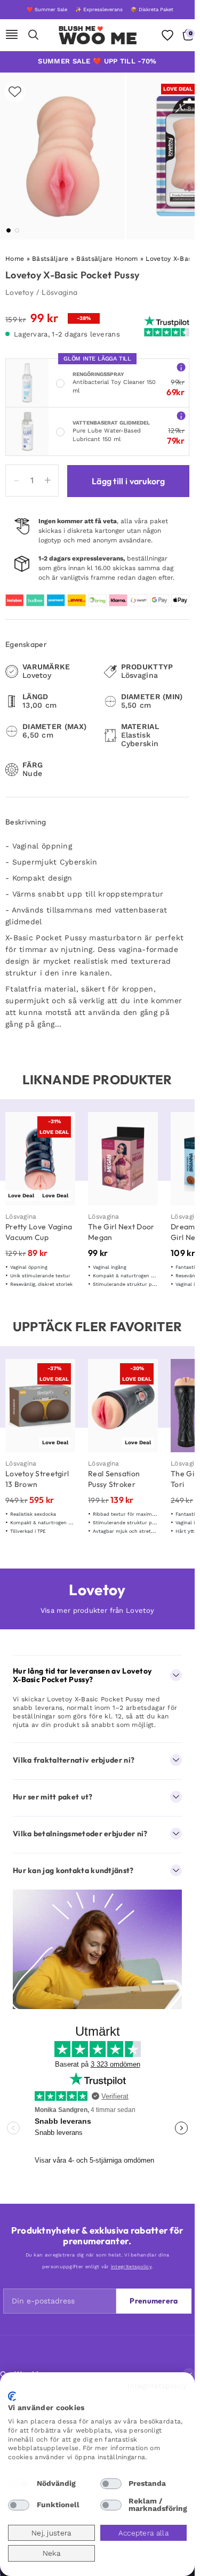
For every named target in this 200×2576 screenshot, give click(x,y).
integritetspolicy (131, 2267)
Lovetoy (19, 292)
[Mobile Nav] (12, 35)
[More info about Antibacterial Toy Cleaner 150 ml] (181, 367)
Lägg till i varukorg (128, 481)
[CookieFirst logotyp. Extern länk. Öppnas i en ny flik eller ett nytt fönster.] (12, 2396)
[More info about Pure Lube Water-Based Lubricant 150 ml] (181, 416)
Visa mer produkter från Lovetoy (97, 1610)
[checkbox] (19, 2484)
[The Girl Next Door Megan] (123, 1159)
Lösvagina (59, 292)
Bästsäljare (50, 259)
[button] (9, 230)
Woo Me (98, 38)
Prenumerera (154, 2301)
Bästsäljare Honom (107, 259)
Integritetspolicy (157, 2386)
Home (15, 259)
